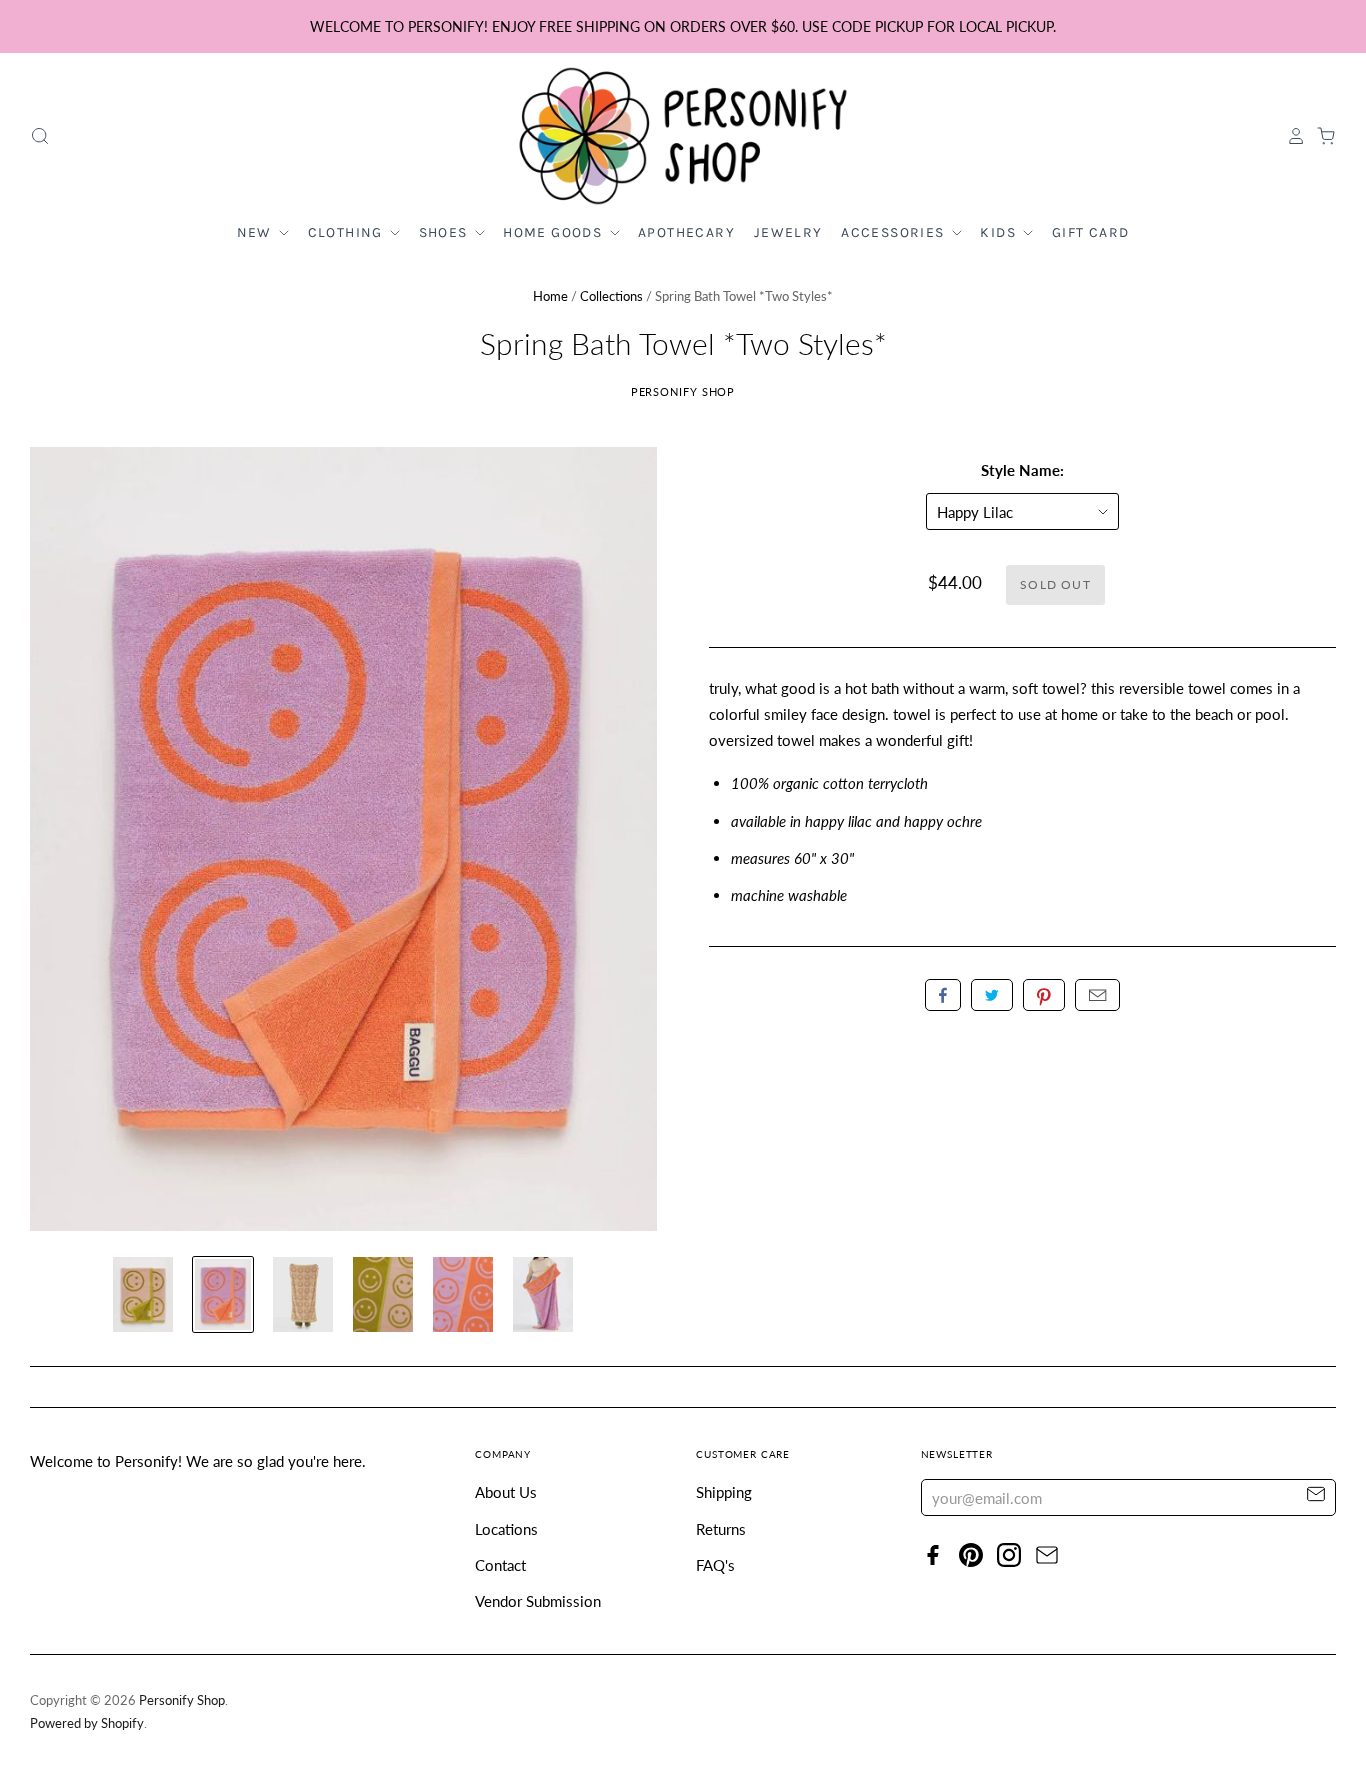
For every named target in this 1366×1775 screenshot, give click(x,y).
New (257, 232)
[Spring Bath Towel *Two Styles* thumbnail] (143, 1294)
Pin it (1044, 995)
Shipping (724, 1492)
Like (943, 995)
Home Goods (554, 232)
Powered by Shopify (87, 1723)
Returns (721, 1529)
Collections (611, 296)
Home (550, 296)
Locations (506, 1529)
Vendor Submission (538, 1601)
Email (1097, 995)
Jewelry (788, 232)
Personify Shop (683, 391)
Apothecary (686, 232)
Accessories (895, 232)
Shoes (445, 232)
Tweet (992, 995)
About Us (506, 1492)
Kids (1000, 232)
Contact (500, 1565)
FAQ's (715, 1565)
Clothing (348, 232)
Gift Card (1091, 232)
